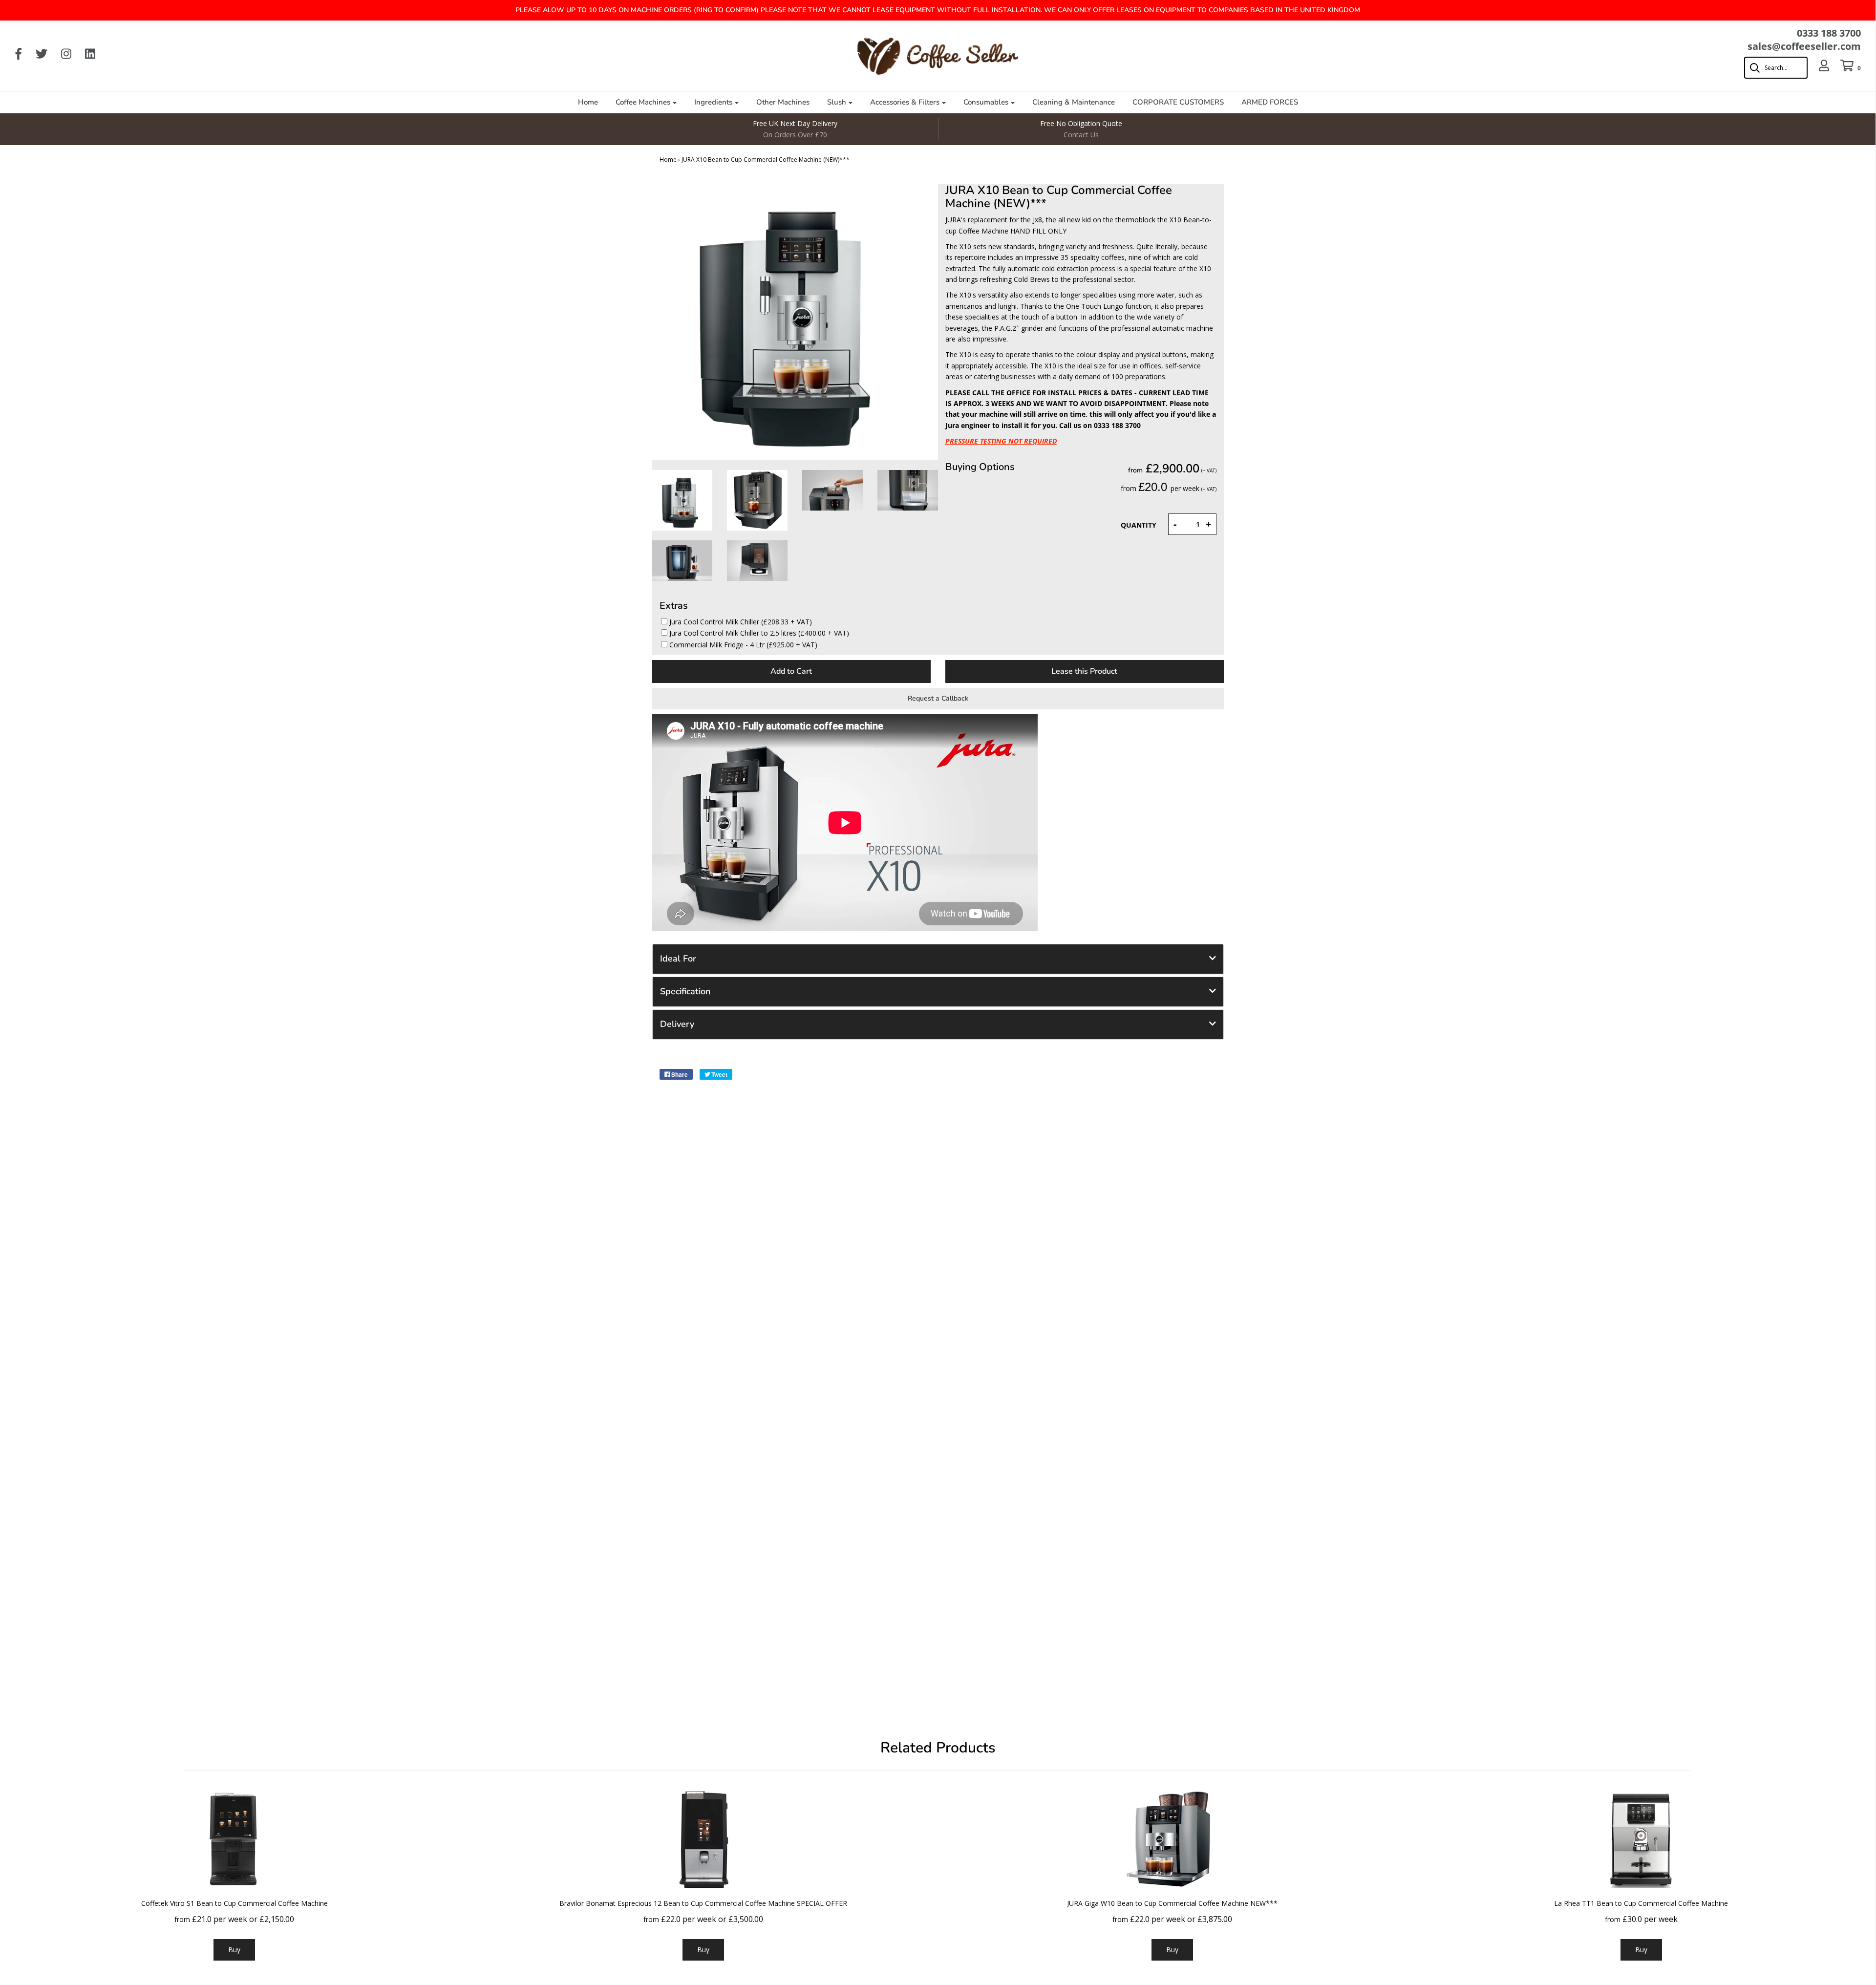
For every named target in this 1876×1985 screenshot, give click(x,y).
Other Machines (783, 102)
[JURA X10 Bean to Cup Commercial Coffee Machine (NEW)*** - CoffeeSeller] (757, 500)
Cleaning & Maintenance (1074, 102)
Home (588, 102)
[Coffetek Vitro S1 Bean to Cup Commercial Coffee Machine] (234, 1839)
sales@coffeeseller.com (1804, 46)
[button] (938, 959)
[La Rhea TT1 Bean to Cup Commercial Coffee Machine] (1641, 1839)
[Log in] (1819, 65)
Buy (234, 1950)
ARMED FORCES (1270, 102)
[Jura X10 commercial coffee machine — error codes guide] (682, 500)
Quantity (1139, 525)
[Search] (1771, 68)
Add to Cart (791, 671)
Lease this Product (1084, 671)
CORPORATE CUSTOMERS (1178, 102)
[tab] (938, 959)
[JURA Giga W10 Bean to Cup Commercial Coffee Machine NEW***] (1172, 1839)
